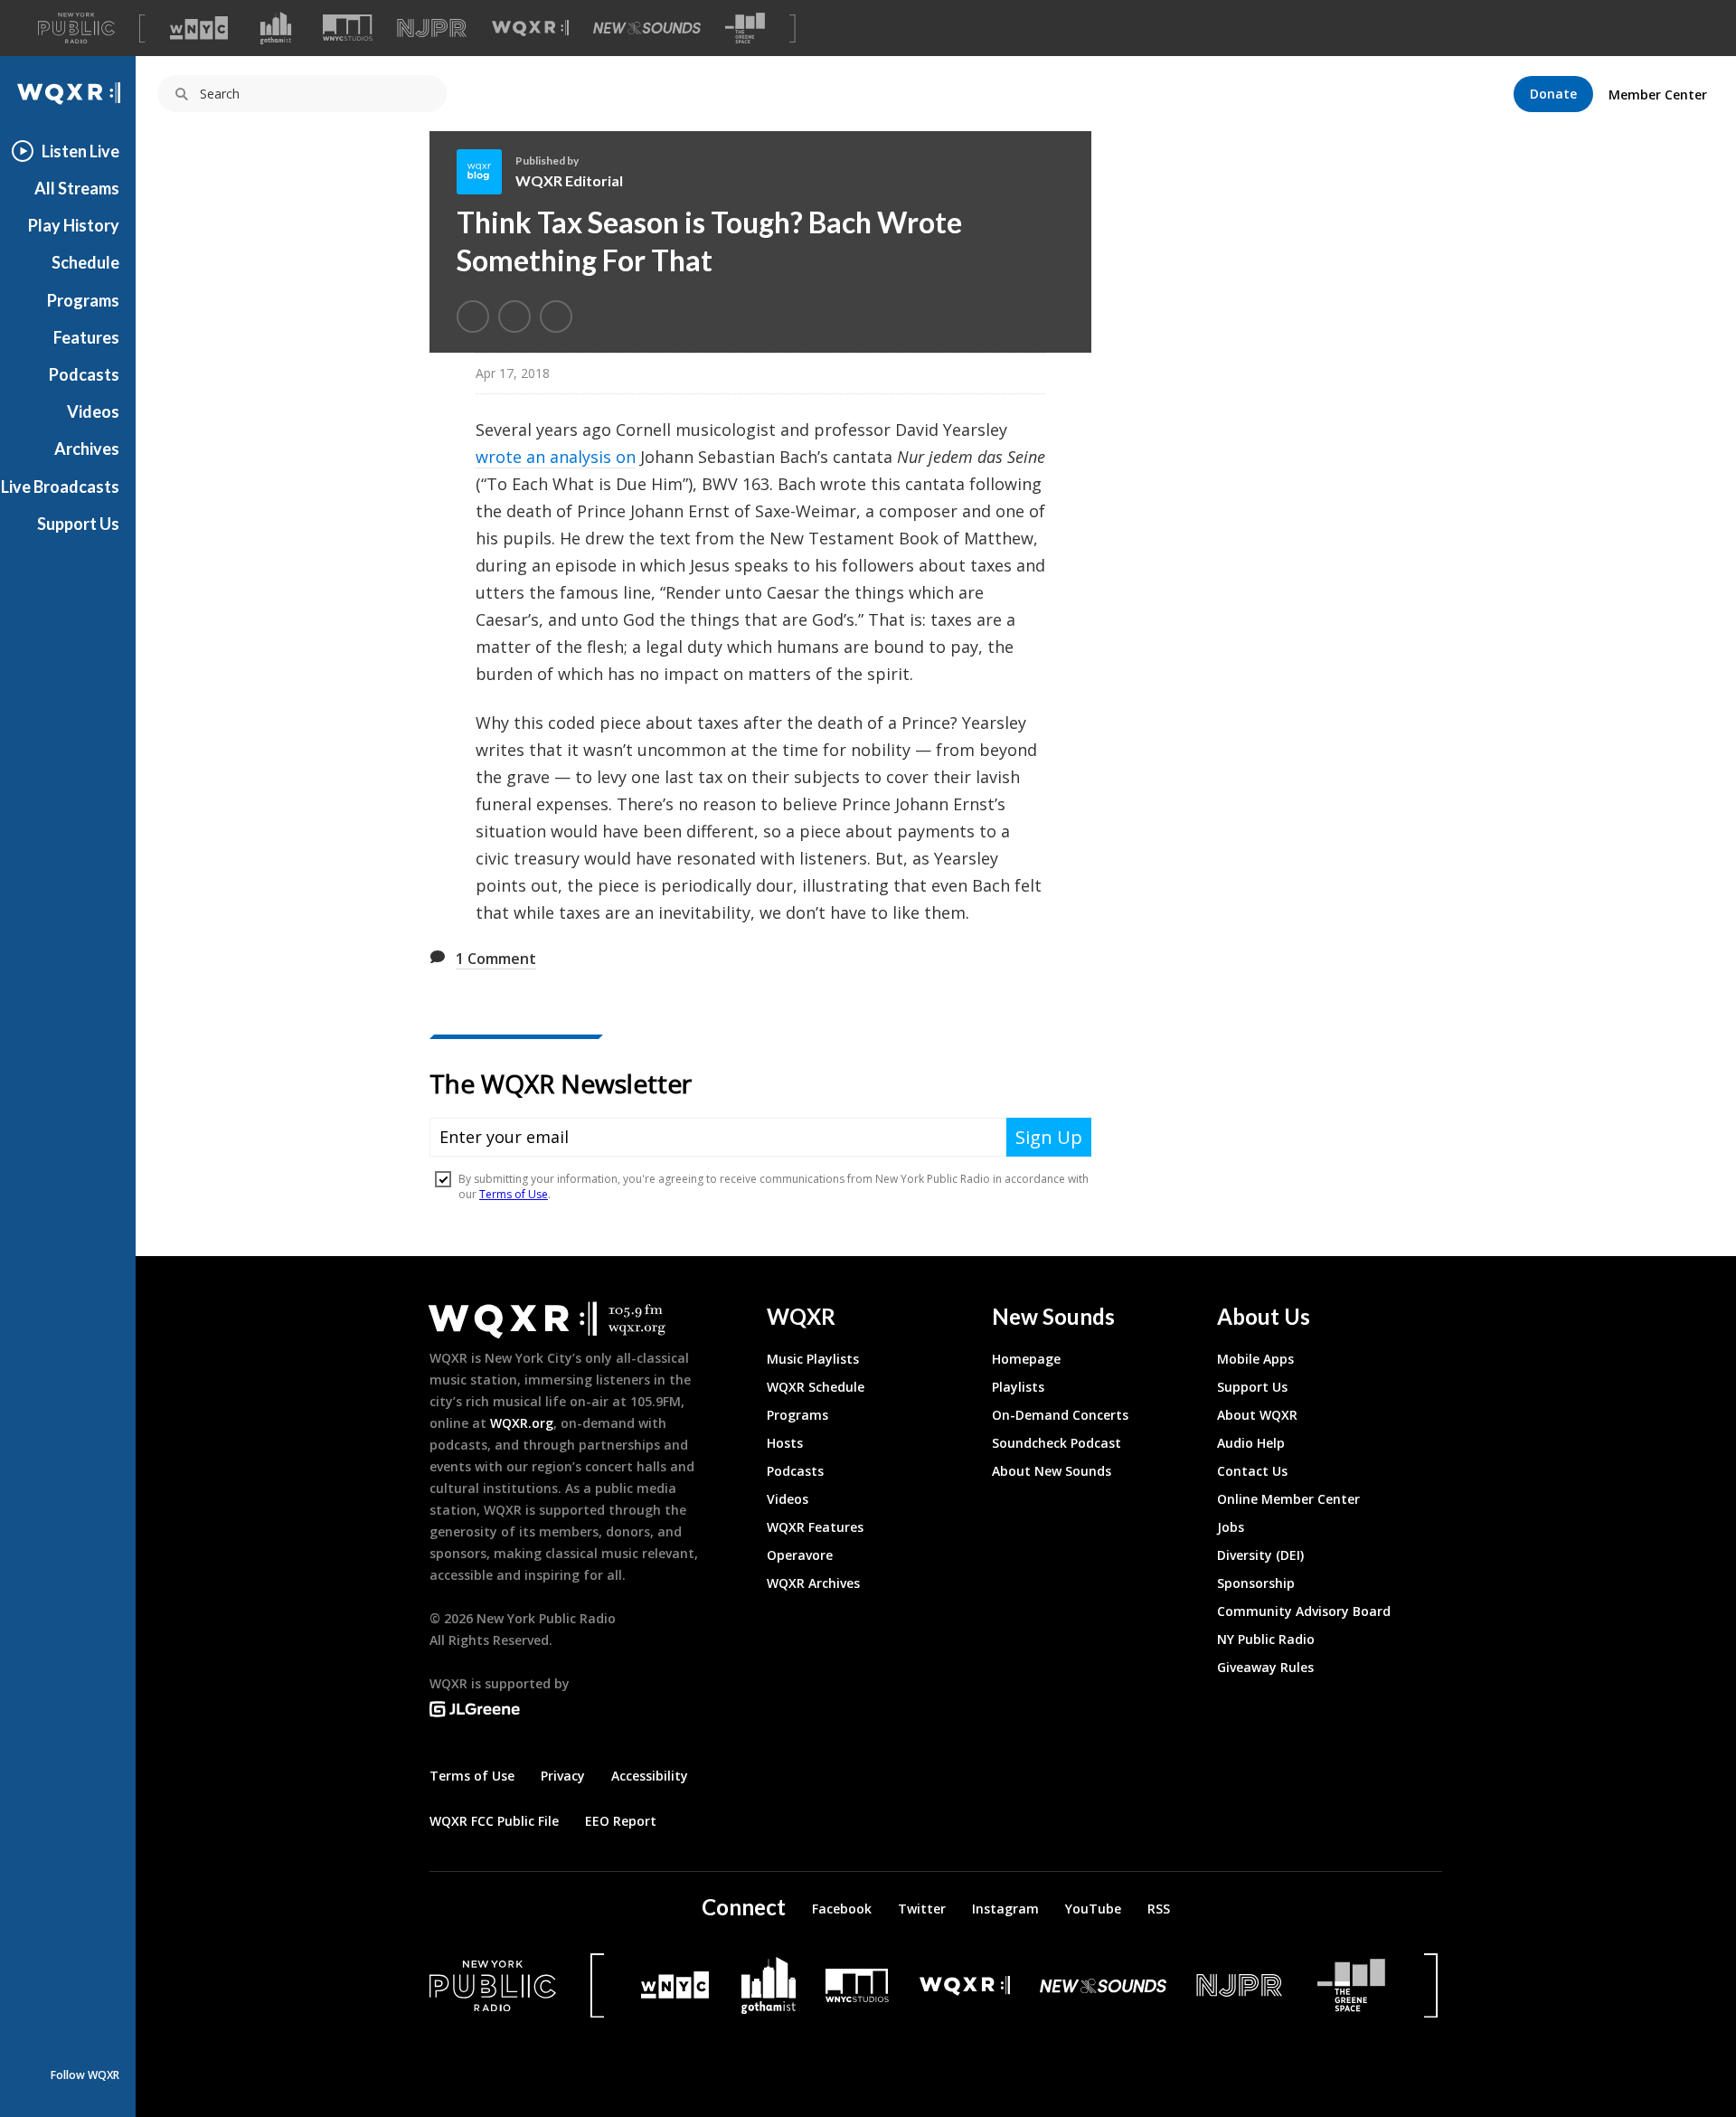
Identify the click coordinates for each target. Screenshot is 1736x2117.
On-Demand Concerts (1060, 1415)
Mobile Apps (1255, 1359)
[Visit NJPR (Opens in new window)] (432, 28)
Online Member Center (1288, 1499)
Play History (74, 225)
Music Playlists (813, 1359)
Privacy (563, 1776)
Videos (93, 411)
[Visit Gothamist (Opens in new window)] (276, 28)
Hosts (785, 1443)
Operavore (800, 1555)
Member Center (1658, 95)
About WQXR (1257, 1415)
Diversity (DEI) (1260, 1555)
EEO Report (621, 1821)
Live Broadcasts (60, 487)
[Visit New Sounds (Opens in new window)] (647, 28)
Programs (83, 300)
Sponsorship (1256, 1583)
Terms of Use (472, 1776)
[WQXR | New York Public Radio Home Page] (68, 94)
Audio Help (1251, 1443)
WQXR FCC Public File (494, 1821)
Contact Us (1252, 1471)
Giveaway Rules (1265, 1667)
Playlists (1018, 1387)
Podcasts (84, 374)
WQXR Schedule (816, 1387)
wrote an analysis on (556, 457)
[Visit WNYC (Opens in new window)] (199, 28)
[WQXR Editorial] (486, 172)
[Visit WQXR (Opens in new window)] (530, 28)
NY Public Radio (1266, 1639)
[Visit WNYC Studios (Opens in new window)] (348, 28)
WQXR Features (815, 1527)
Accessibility (650, 1776)
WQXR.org (522, 1423)
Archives (87, 449)
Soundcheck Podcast (1057, 1443)
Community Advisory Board (1304, 1611)
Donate (1553, 94)
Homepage (1026, 1359)
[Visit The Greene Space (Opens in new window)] (745, 28)
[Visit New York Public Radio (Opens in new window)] (493, 1986)
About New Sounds (1052, 1471)
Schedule (85, 262)
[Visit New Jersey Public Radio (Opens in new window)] (1241, 1985)
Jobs (1231, 1527)
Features (86, 337)
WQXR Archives (813, 1583)
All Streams (77, 188)
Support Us (78, 524)
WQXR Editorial (569, 180)
